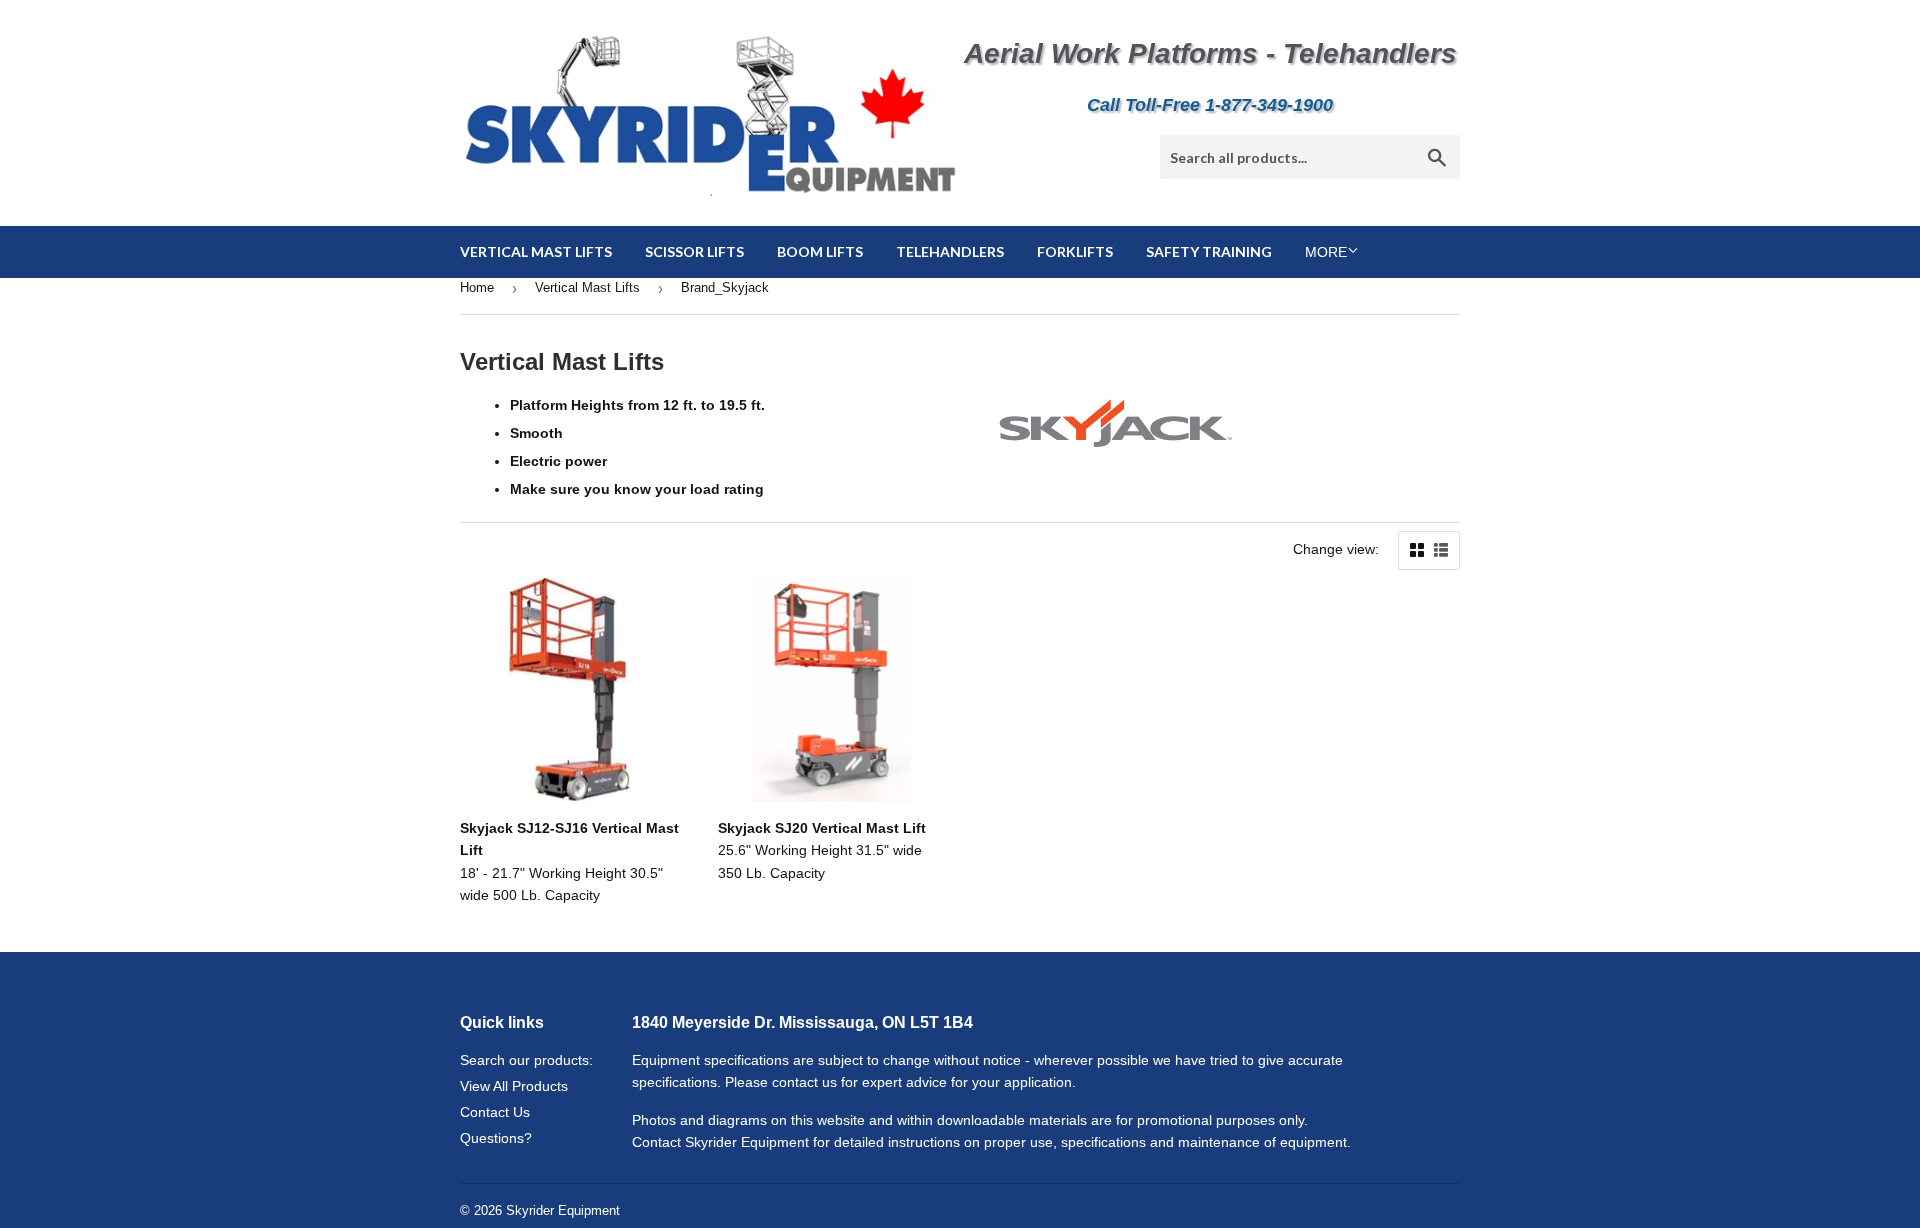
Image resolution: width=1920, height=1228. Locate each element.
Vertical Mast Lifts (536, 251)
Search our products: (526, 1060)
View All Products (514, 1086)
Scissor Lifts (694, 251)
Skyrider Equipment (563, 1210)
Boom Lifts (820, 251)
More (1326, 252)
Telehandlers (950, 251)
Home (477, 287)
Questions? (496, 1138)
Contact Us (495, 1112)
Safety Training (1209, 251)
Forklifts (1075, 251)
